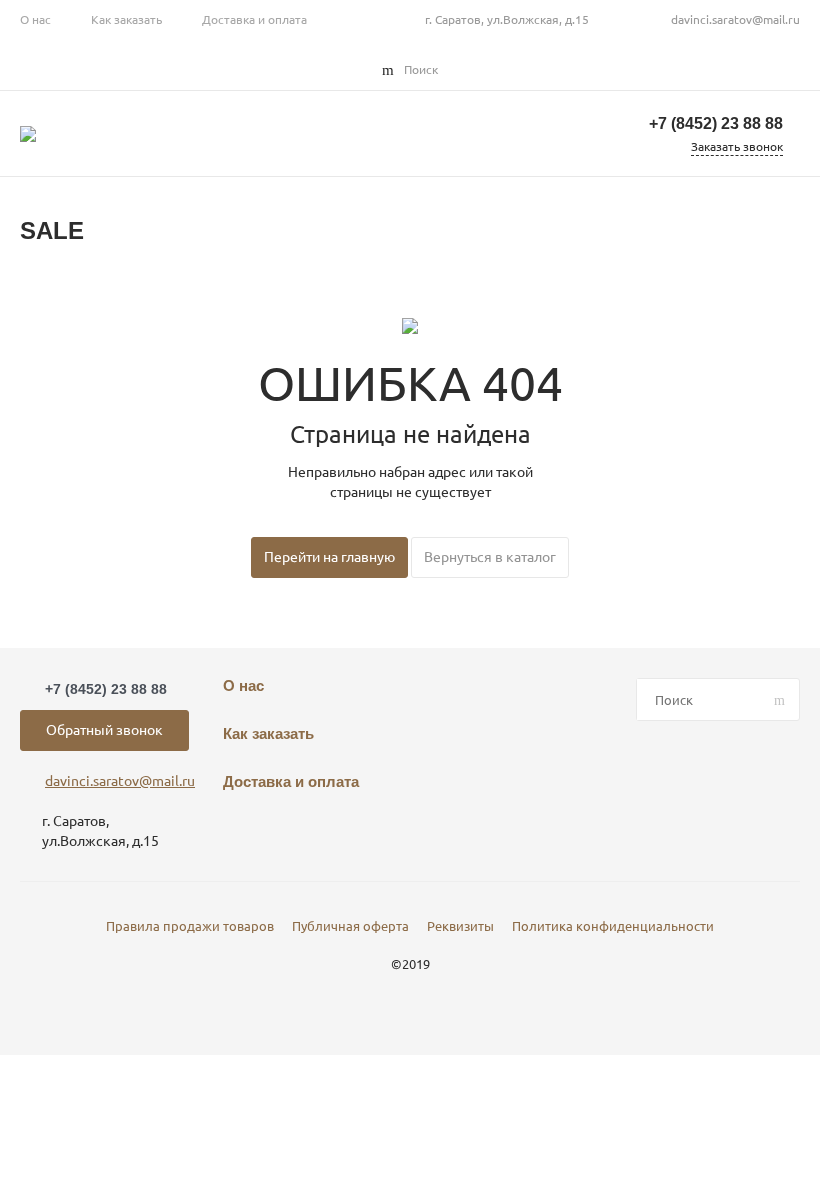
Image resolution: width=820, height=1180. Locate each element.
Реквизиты (460, 926)
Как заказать (126, 19)
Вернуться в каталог (490, 557)
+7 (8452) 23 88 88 (716, 123)
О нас (35, 19)
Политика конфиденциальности (613, 926)
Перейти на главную (329, 557)
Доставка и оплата (254, 19)
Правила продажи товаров (190, 926)
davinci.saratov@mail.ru (735, 19)
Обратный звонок (104, 730)
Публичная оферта (350, 926)
